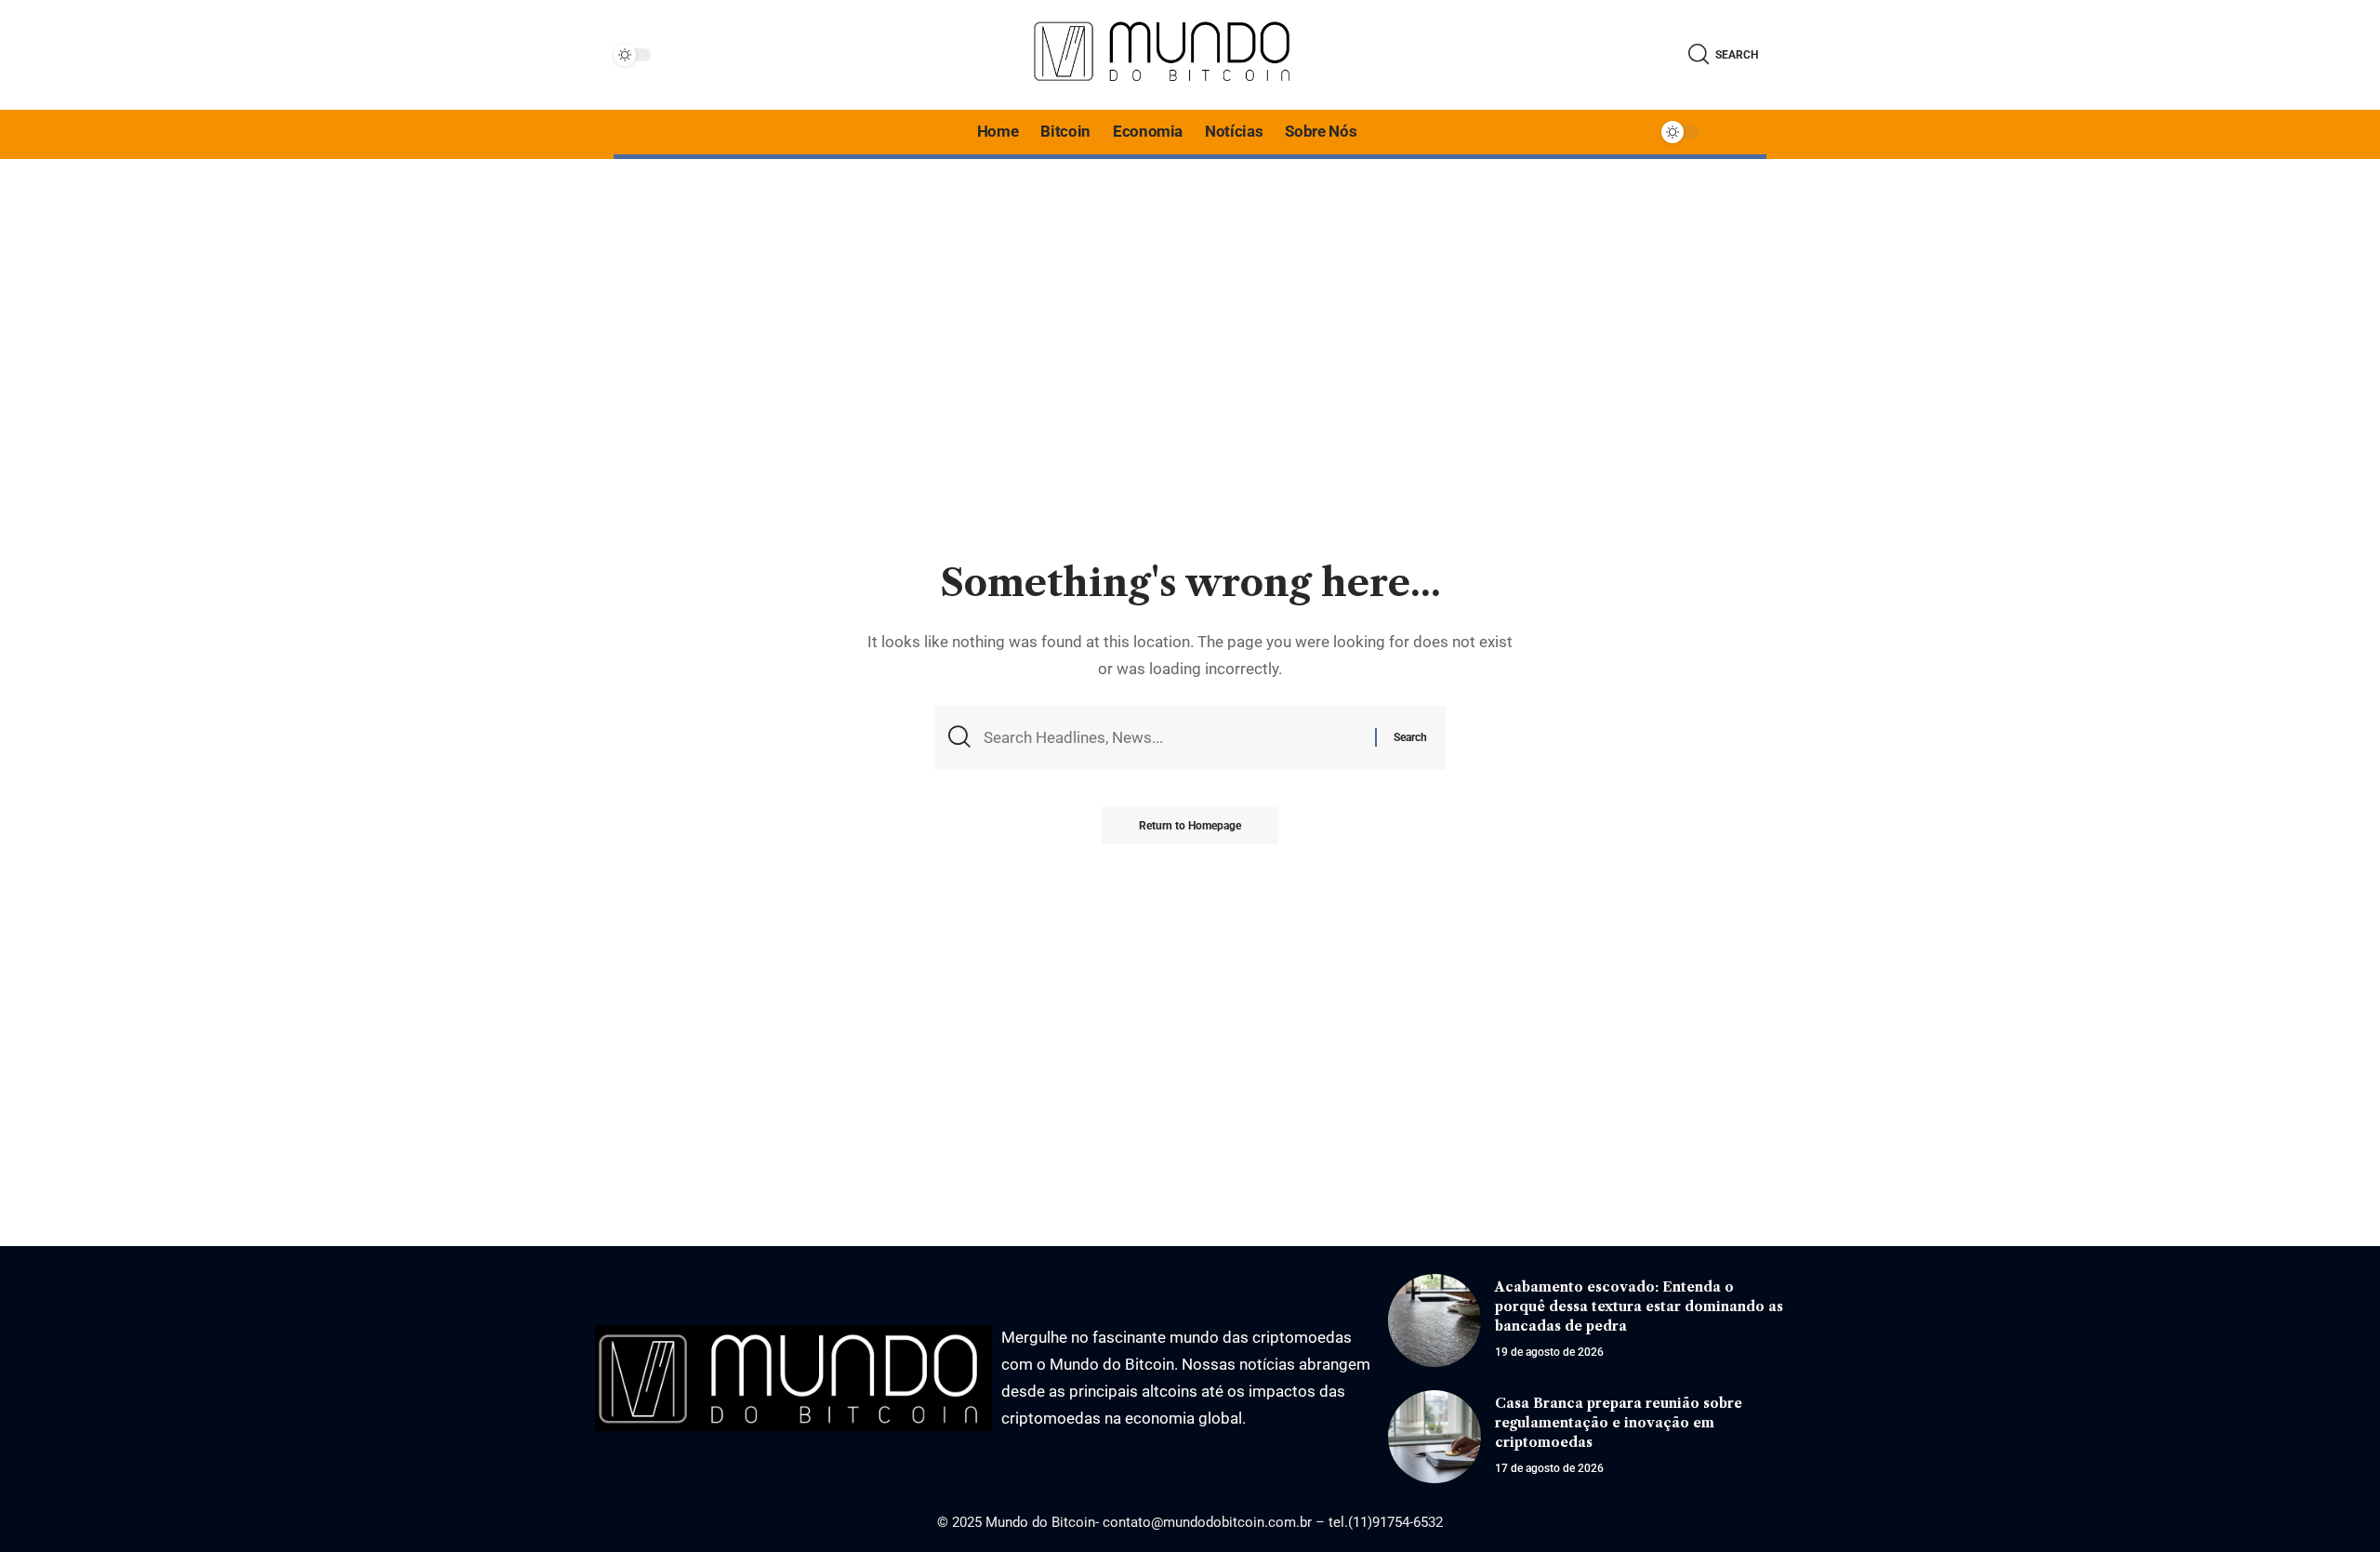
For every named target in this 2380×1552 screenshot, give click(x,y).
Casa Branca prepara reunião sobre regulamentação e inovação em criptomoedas (1619, 1423)
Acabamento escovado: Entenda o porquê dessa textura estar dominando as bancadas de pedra (1639, 1307)
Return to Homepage (1190, 826)
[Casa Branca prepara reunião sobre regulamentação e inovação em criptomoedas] (1435, 1437)
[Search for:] (1172, 738)
